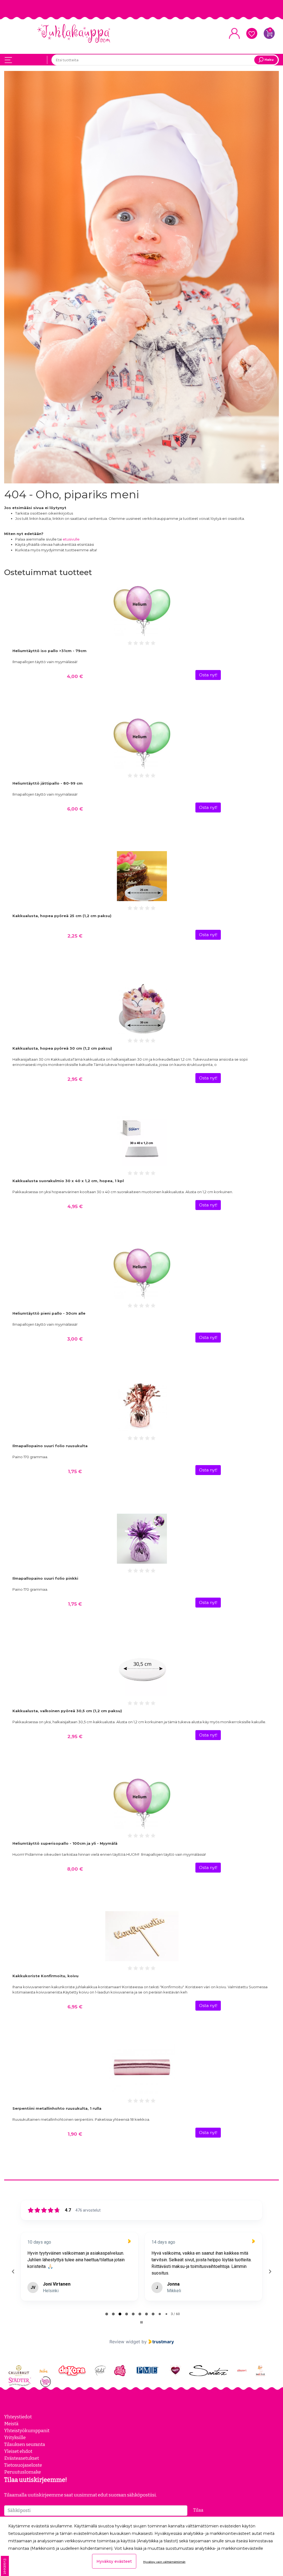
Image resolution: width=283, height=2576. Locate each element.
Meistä (11, 2424)
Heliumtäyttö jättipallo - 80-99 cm (48, 783)
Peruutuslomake (23, 2472)
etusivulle (71, 539)
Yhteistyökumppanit (27, 2431)
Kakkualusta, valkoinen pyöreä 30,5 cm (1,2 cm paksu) (67, 1711)
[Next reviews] (270, 2271)
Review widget (125, 2342)
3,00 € (75, 1339)
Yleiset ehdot (18, 2451)
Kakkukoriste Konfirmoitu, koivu (45, 1976)
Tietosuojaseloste (23, 2465)
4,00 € (75, 676)
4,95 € (75, 1206)
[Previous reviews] (13, 2271)
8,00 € (75, 1869)
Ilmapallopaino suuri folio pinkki (45, 1578)
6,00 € (75, 809)
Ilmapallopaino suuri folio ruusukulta (50, 1446)
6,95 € (75, 2007)
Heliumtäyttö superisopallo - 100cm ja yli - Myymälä (65, 1843)
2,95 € (75, 1079)
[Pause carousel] (141, 2322)
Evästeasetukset (22, 2458)
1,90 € (75, 2134)
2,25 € (75, 936)
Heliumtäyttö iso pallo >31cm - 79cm (49, 651)
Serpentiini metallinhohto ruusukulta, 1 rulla (57, 2108)
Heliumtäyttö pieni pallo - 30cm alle (49, 1313)
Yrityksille (15, 2437)
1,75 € (75, 1471)
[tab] (107, 2314)
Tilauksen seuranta (25, 2444)
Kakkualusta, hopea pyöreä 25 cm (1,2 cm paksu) (62, 916)
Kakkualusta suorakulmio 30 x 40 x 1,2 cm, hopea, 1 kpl (68, 1181)
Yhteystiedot (18, 2417)
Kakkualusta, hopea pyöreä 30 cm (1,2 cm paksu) (62, 1048)
